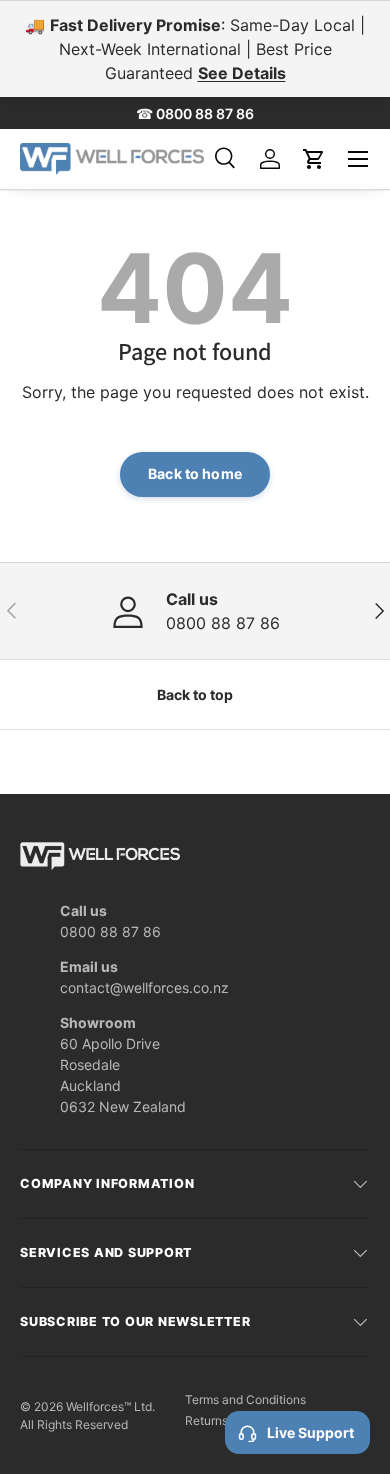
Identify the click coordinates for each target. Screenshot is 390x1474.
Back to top (195, 694)
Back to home (195, 473)
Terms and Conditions (245, 1399)
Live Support (310, 1432)
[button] (314, 159)
